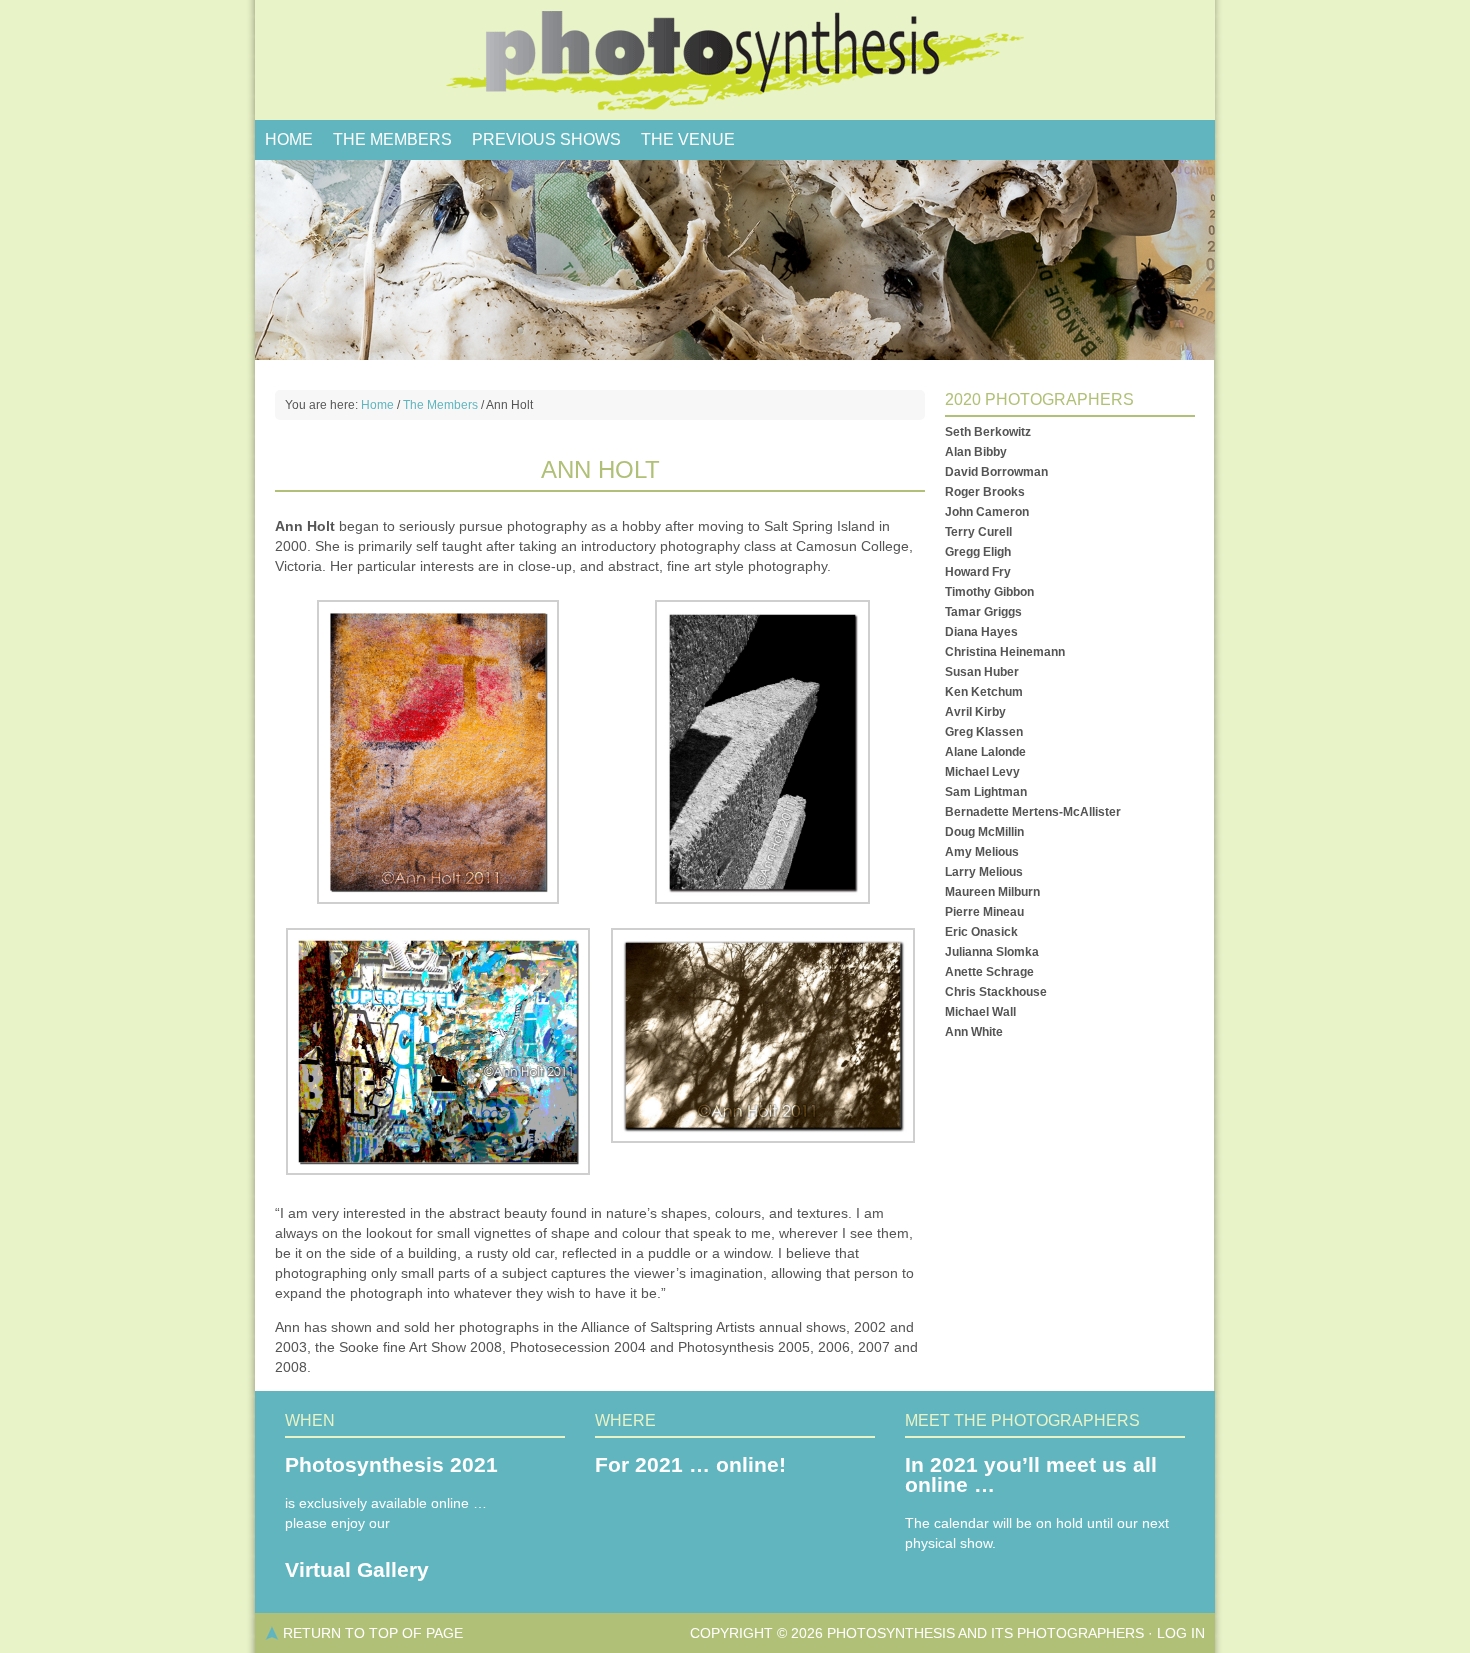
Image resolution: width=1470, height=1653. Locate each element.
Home (289, 139)
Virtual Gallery (357, 1569)
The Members (392, 139)
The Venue (688, 139)
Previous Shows (546, 139)
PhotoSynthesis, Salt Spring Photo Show (735, 60)
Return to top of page (373, 1633)
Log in (1181, 1633)
